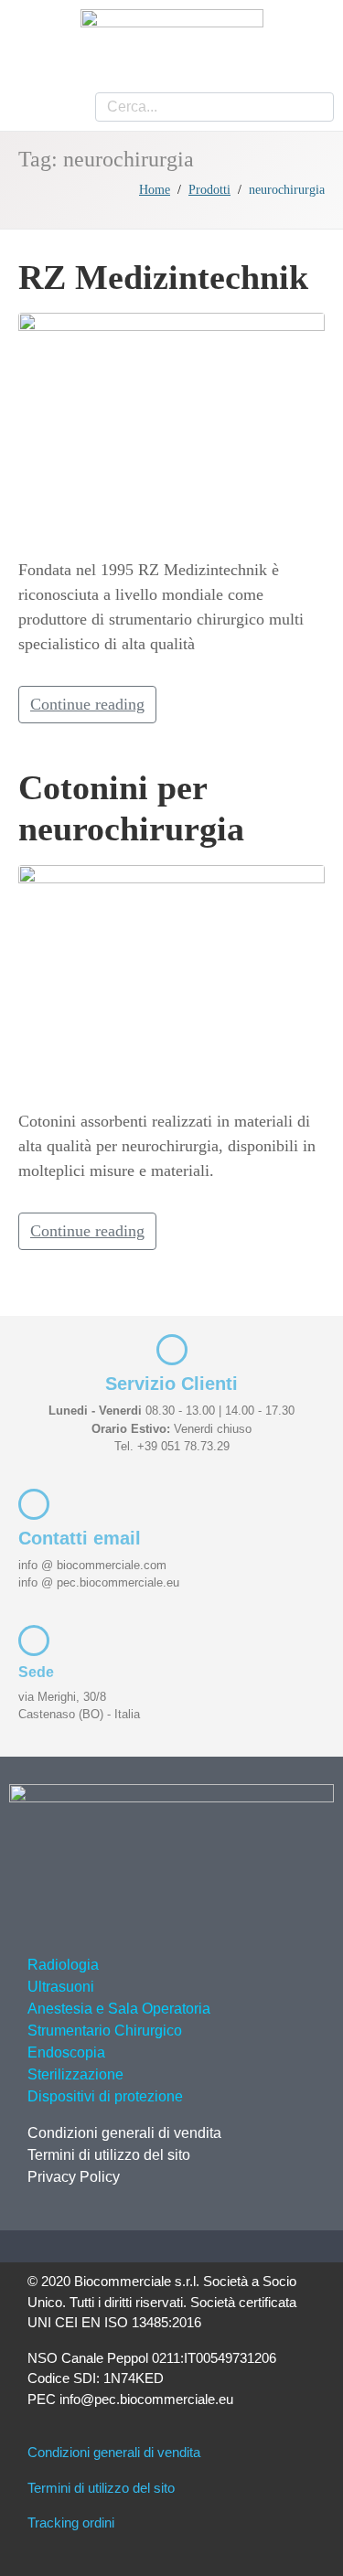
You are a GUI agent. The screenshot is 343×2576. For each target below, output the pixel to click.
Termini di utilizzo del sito (109, 2155)
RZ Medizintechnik (163, 277)
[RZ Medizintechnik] (171, 426)
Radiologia (63, 1965)
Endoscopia (66, 2052)
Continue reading (87, 704)
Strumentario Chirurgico (105, 2031)
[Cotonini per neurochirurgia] (171, 978)
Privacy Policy (74, 2177)
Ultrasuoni (61, 1987)
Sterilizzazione (75, 2074)
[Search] (313, 107)
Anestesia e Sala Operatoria (119, 2009)
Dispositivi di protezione (105, 2096)
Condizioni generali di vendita (124, 2133)
